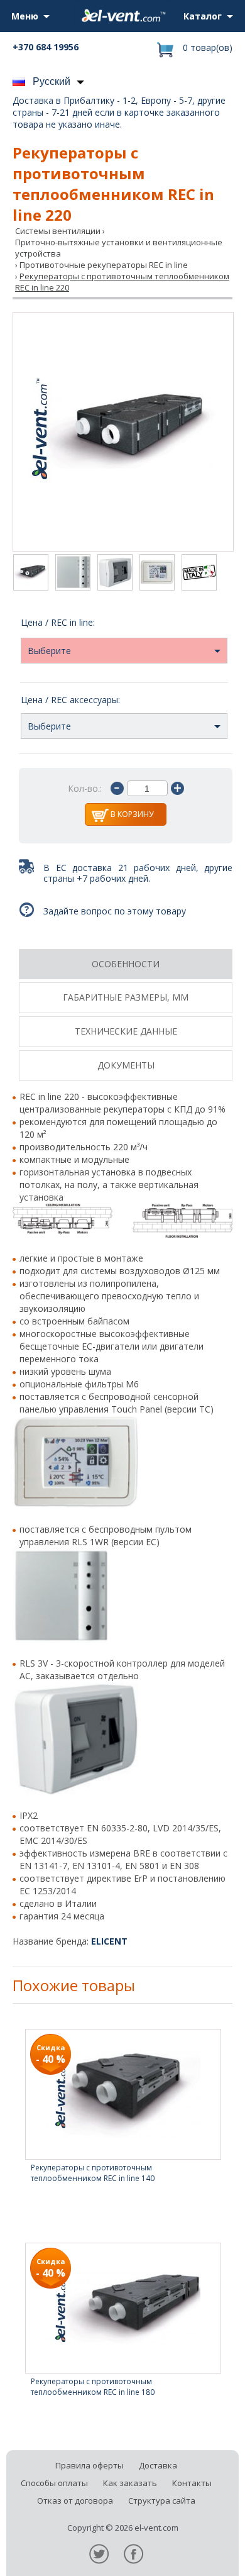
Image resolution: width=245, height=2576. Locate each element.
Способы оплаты (54, 2483)
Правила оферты (90, 2465)
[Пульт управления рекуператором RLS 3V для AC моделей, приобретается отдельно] (115, 574)
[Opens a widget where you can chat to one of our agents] (198, 2554)
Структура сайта (162, 2501)
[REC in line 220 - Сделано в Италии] (199, 574)
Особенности (126, 964)
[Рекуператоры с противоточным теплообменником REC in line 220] (123, 432)
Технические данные (126, 1031)
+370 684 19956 (46, 47)
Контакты (192, 2483)
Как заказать (130, 2483)
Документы (126, 1065)
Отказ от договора (75, 2501)
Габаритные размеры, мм (126, 997)
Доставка (158, 2465)
